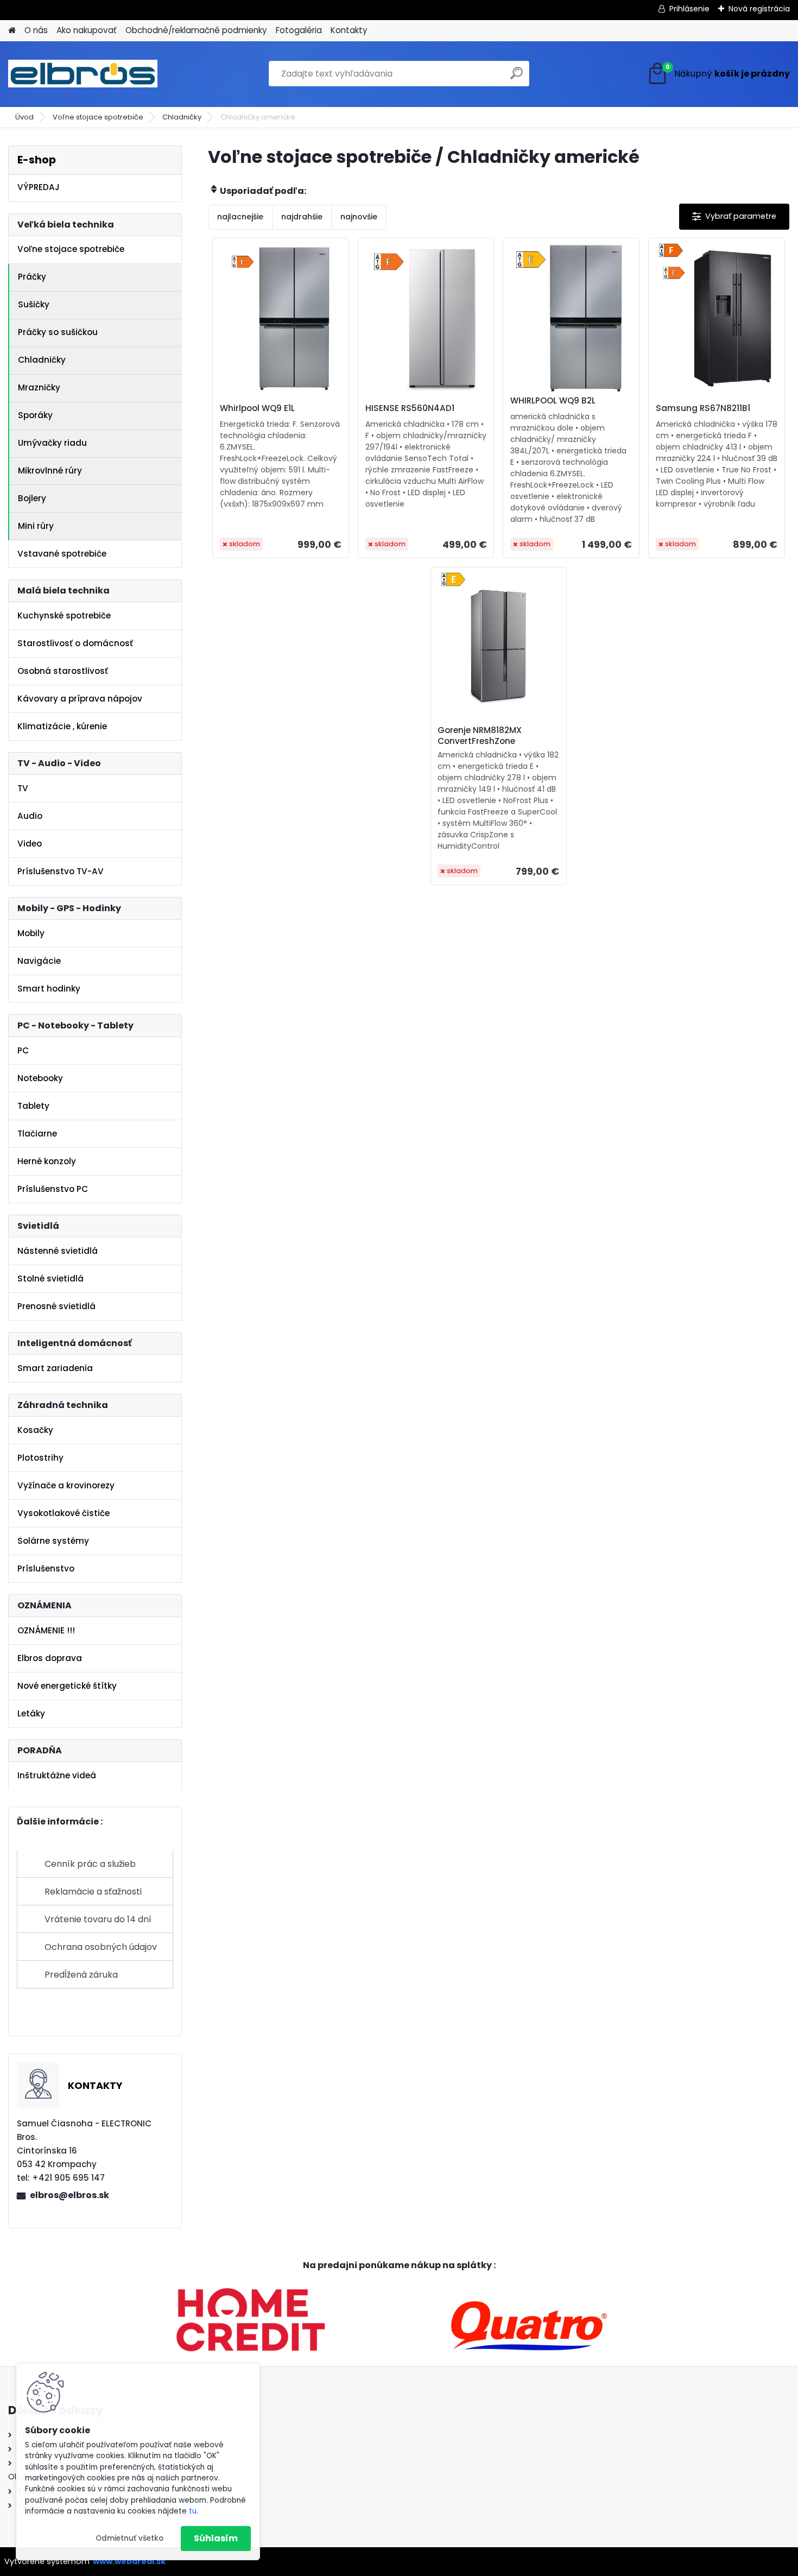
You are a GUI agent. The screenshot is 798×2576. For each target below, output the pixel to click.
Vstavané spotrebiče (62, 554)
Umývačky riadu (52, 443)
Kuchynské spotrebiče (64, 615)
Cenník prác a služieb (90, 1864)
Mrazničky (39, 387)
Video (30, 844)
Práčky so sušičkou (58, 332)
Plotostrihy (40, 1458)
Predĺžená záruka (81, 1975)
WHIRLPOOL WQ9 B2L (553, 401)
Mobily (31, 933)
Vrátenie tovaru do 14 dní (98, 1919)
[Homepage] (12, 31)
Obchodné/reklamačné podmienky (196, 30)
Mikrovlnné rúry (50, 471)
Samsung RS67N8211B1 (703, 408)
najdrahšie (302, 217)
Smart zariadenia (55, 1368)
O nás (36, 30)
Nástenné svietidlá (58, 1251)
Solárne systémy (53, 1541)
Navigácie (39, 961)
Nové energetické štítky (67, 1686)
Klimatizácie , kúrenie (62, 726)
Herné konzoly (47, 1161)
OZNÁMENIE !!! (46, 1630)
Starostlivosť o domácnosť (75, 643)
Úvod (24, 117)
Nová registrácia (759, 9)
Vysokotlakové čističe (64, 1513)
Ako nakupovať (87, 30)
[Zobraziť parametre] (734, 216)
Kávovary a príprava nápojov (80, 699)
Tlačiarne (37, 1134)
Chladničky (182, 117)
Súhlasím (216, 2538)
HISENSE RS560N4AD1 (410, 408)
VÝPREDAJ (39, 187)
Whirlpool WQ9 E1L (257, 408)
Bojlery (32, 498)
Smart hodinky (49, 989)
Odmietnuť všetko (129, 2538)
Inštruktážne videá (57, 1775)
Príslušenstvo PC (53, 1189)
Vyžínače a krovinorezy (66, 1485)
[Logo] (83, 74)
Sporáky (35, 415)
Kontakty (349, 30)
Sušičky (34, 304)
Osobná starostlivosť (63, 671)
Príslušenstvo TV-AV (61, 871)
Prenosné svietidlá (56, 1306)
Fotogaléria (299, 30)
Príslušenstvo (46, 1568)
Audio (30, 816)
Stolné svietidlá (50, 1278)
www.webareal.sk (129, 2561)
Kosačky (35, 1430)
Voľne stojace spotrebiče (98, 117)
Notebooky (40, 1078)
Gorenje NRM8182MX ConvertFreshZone (480, 736)
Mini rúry (36, 526)
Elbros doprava (50, 1658)
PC (23, 1050)
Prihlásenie (689, 9)
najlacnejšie (240, 217)
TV (23, 788)
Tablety (33, 1106)
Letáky (31, 1713)
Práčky (32, 277)
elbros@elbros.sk (69, 2195)
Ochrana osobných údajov (101, 1947)
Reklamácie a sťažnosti (93, 1892)
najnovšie (359, 217)
